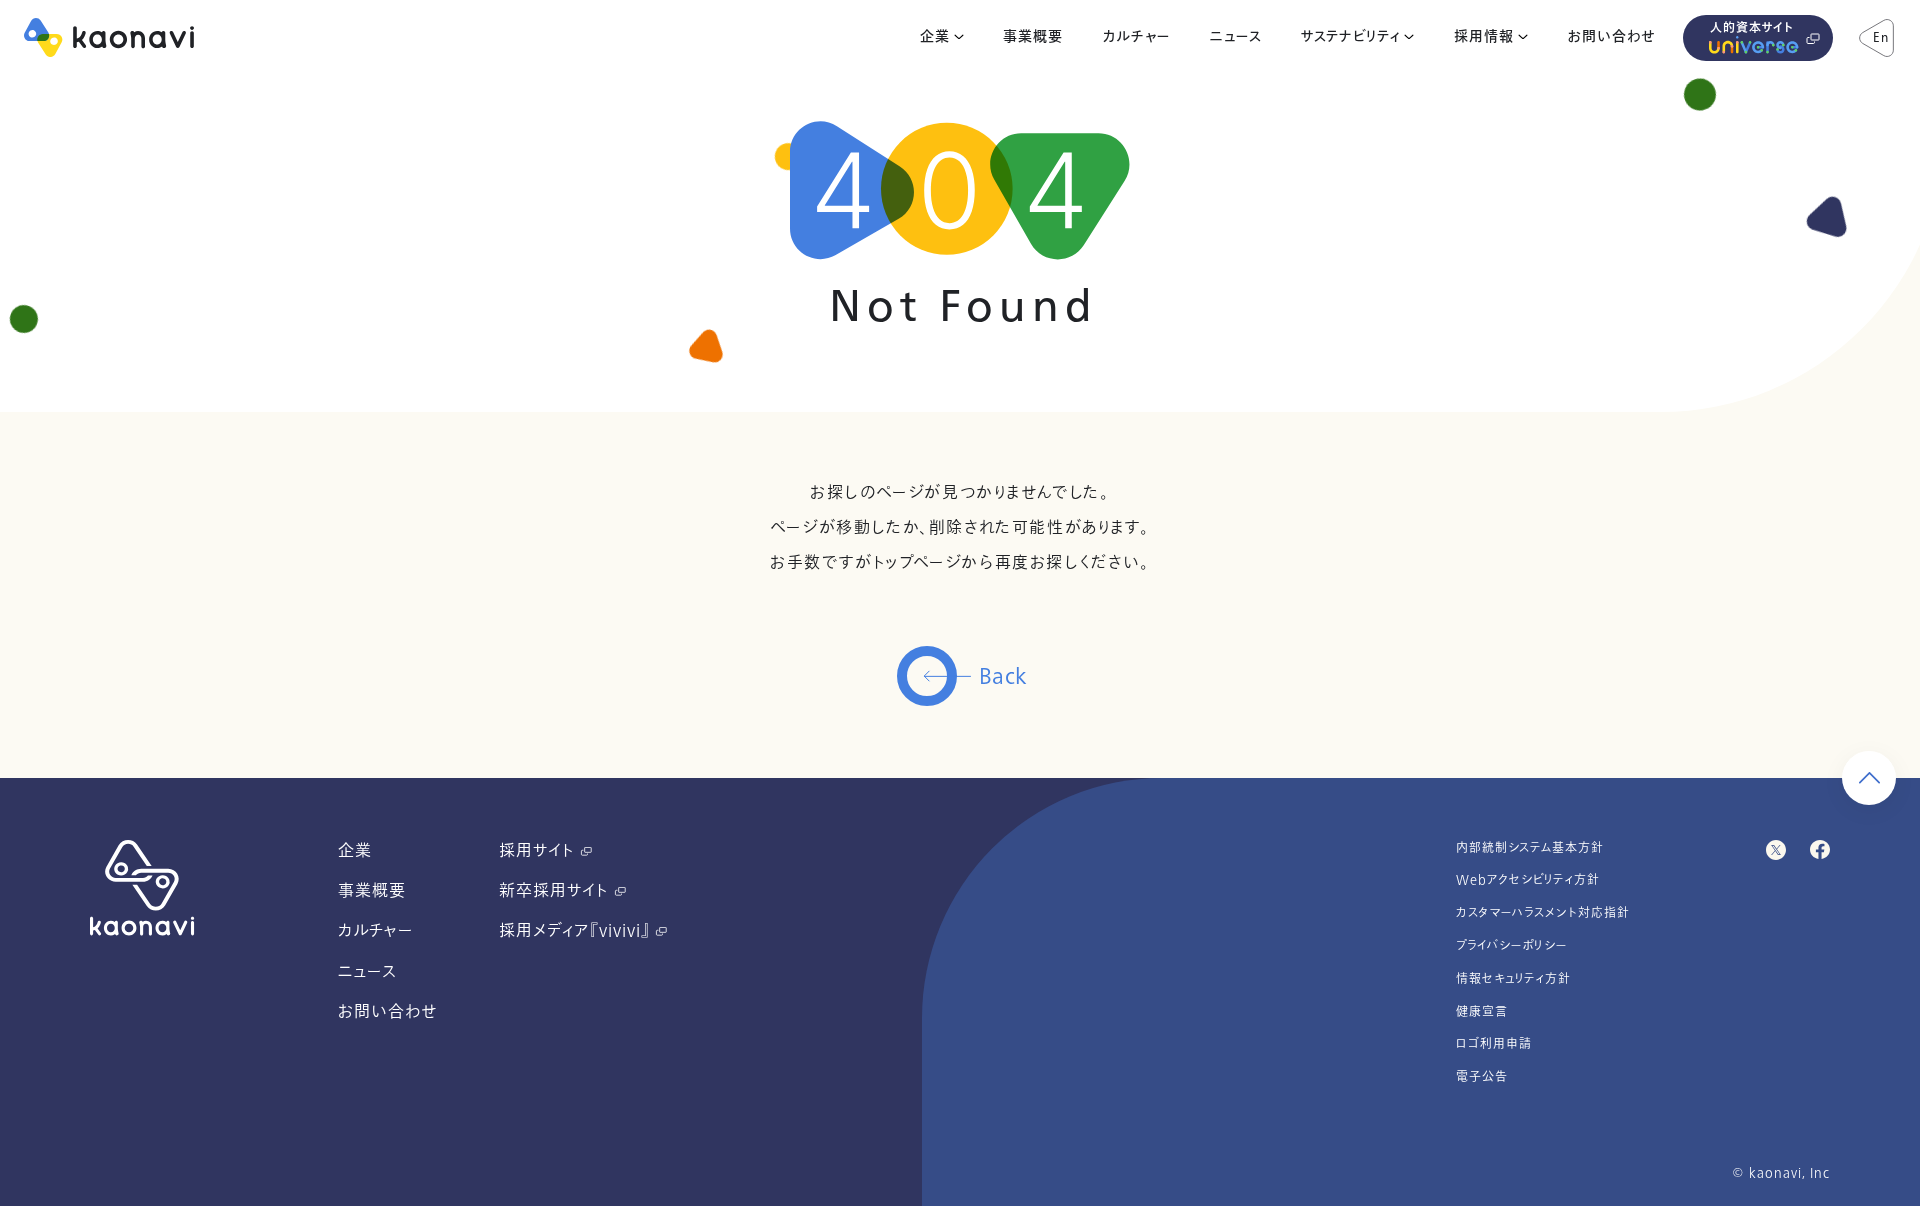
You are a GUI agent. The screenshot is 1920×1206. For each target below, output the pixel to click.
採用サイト (539, 851)
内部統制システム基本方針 (1530, 848)
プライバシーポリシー (1512, 946)
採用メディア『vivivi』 (577, 931)
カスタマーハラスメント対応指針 (1543, 913)
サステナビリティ (1350, 37)
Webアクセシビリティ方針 (1528, 880)
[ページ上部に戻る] (1869, 778)
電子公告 (1482, 1077)
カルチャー (1136, 37)
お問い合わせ (1611, 37)
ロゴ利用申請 (1494, 1044)
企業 (935, 37)
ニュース (1236, 37)
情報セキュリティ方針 (1513, 979)
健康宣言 (1482, 1012)
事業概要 (1033, 37)
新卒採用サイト (556, 891)
